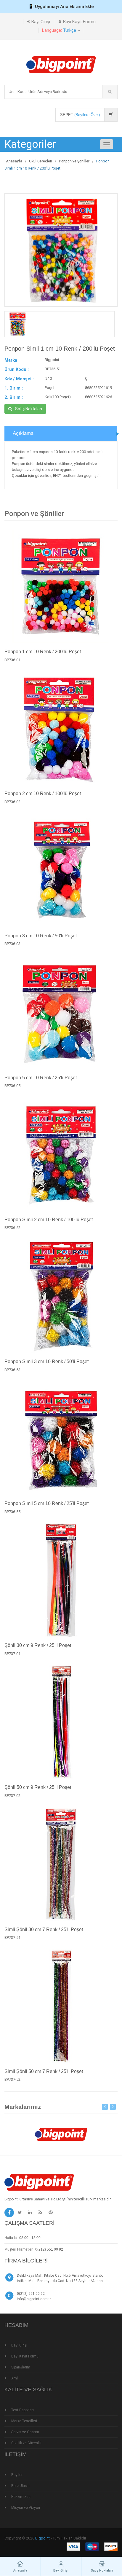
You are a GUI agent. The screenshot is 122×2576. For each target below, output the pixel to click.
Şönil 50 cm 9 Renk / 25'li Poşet (38, 1787)
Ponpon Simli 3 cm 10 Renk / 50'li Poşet (46, 1361)
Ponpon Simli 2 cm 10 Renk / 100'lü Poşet (49, 1220)
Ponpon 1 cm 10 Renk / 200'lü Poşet (43, 652)
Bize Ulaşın (20, 2486)
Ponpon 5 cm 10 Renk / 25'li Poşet (41, 1078)
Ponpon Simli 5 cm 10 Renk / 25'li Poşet (46, 1503)
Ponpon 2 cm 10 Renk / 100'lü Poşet (43, 793)
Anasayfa (14, 161)
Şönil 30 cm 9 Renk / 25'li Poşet (38, 1645)
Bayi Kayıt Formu (79, 22)
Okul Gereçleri (41, 161)
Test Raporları (23, 2410)
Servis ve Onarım (25, 2432)
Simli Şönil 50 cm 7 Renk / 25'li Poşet (44, 2071)
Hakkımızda (21, 2497)
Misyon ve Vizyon (26, 2508)
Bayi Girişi (41, 22)
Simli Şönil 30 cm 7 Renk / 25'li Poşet (44, 1929)
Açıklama (23, 433)
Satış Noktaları (29, 409)
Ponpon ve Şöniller (74, 161)
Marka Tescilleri (24, 2421)
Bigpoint (42, 2538)
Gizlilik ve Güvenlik (26, 2443)
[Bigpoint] (61, 64)
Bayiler (17, 2475)
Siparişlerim (21, 2367)
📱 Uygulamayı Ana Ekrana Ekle (61, 7)
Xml (15, 2378)
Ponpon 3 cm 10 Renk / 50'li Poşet (41, 936)
